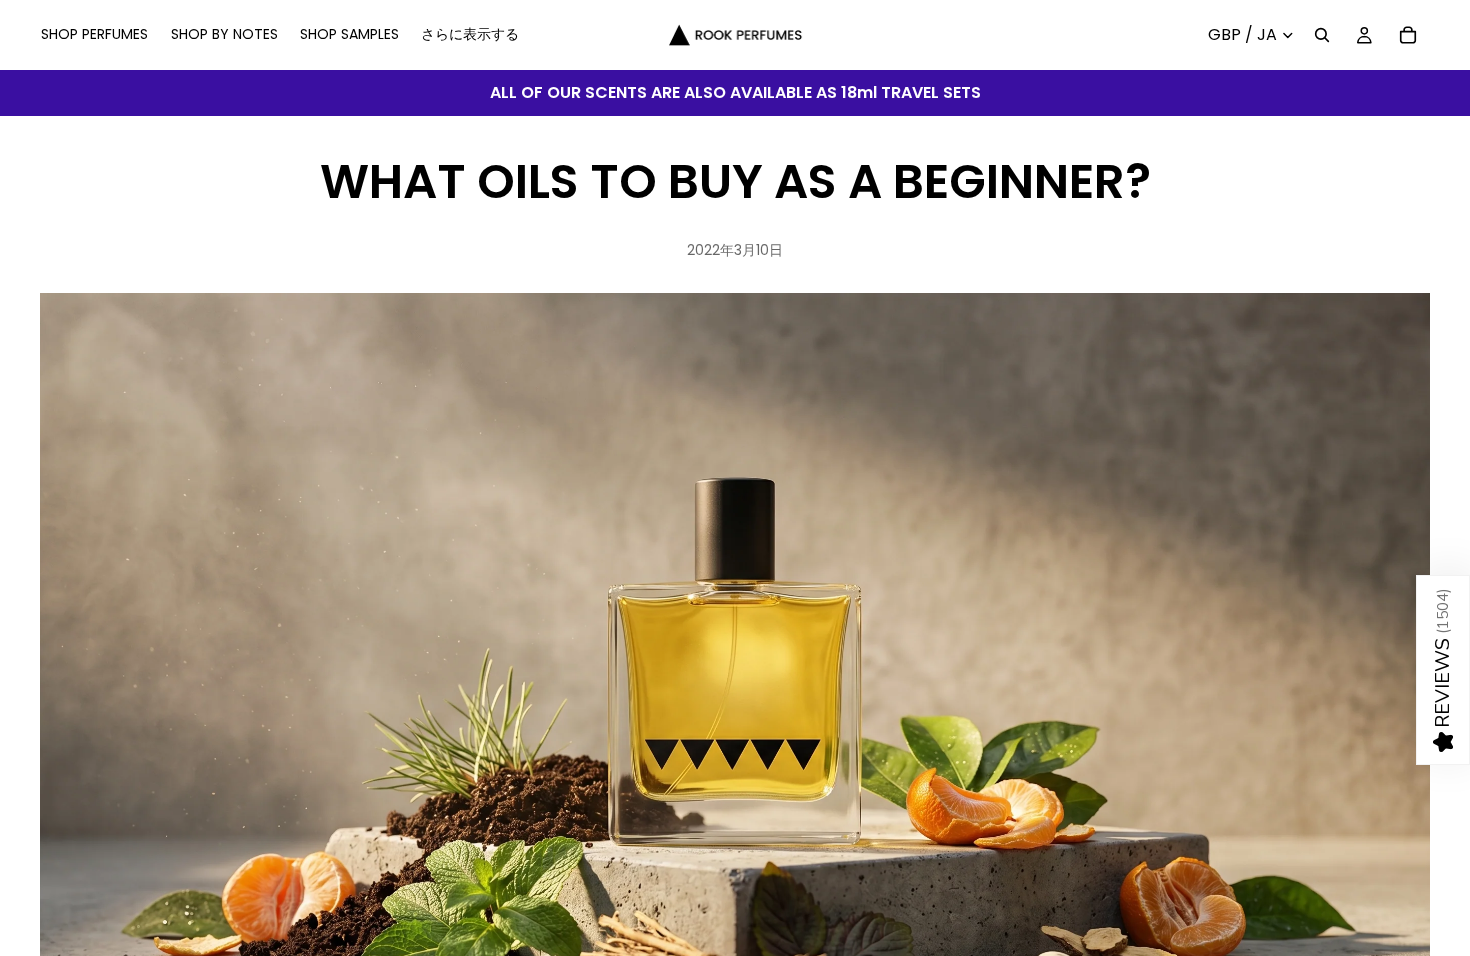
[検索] (1322, 35)
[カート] (1408, 35)
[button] (1443, 670)
